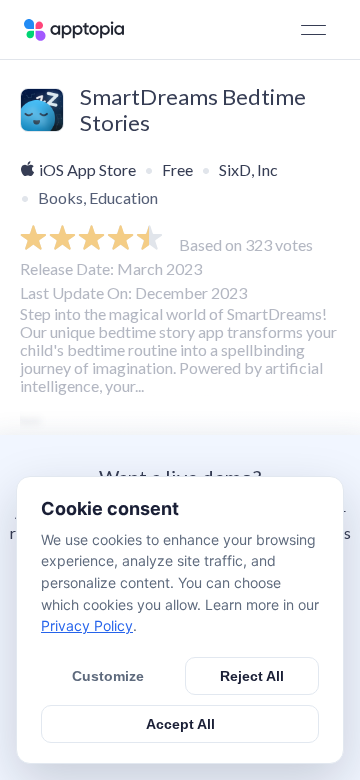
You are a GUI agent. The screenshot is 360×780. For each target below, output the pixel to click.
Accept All (180, 724)
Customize (108, 676)
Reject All (252, 676)
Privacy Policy (87, 625)
